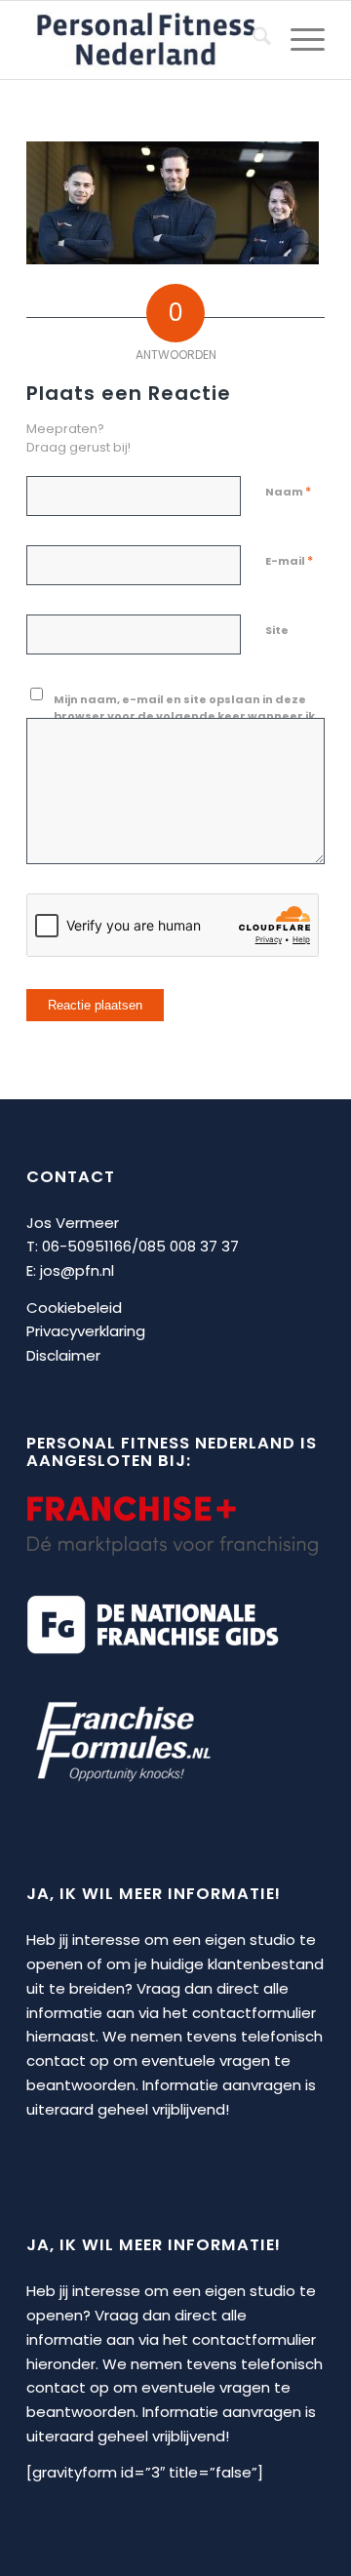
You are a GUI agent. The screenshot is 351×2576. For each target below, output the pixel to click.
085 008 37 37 (189, 1246)
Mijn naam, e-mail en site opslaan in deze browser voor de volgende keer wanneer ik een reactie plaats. (184, 715)
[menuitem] (252, 40)
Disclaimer (63, 1355)
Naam (288, 491)
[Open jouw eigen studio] (146, 40)
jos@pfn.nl (77, 1270)
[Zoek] (252, 40)
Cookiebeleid (74, 1308)
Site (277, 630)
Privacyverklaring (86, 1331)
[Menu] (298, 40)
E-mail (289, 560)
